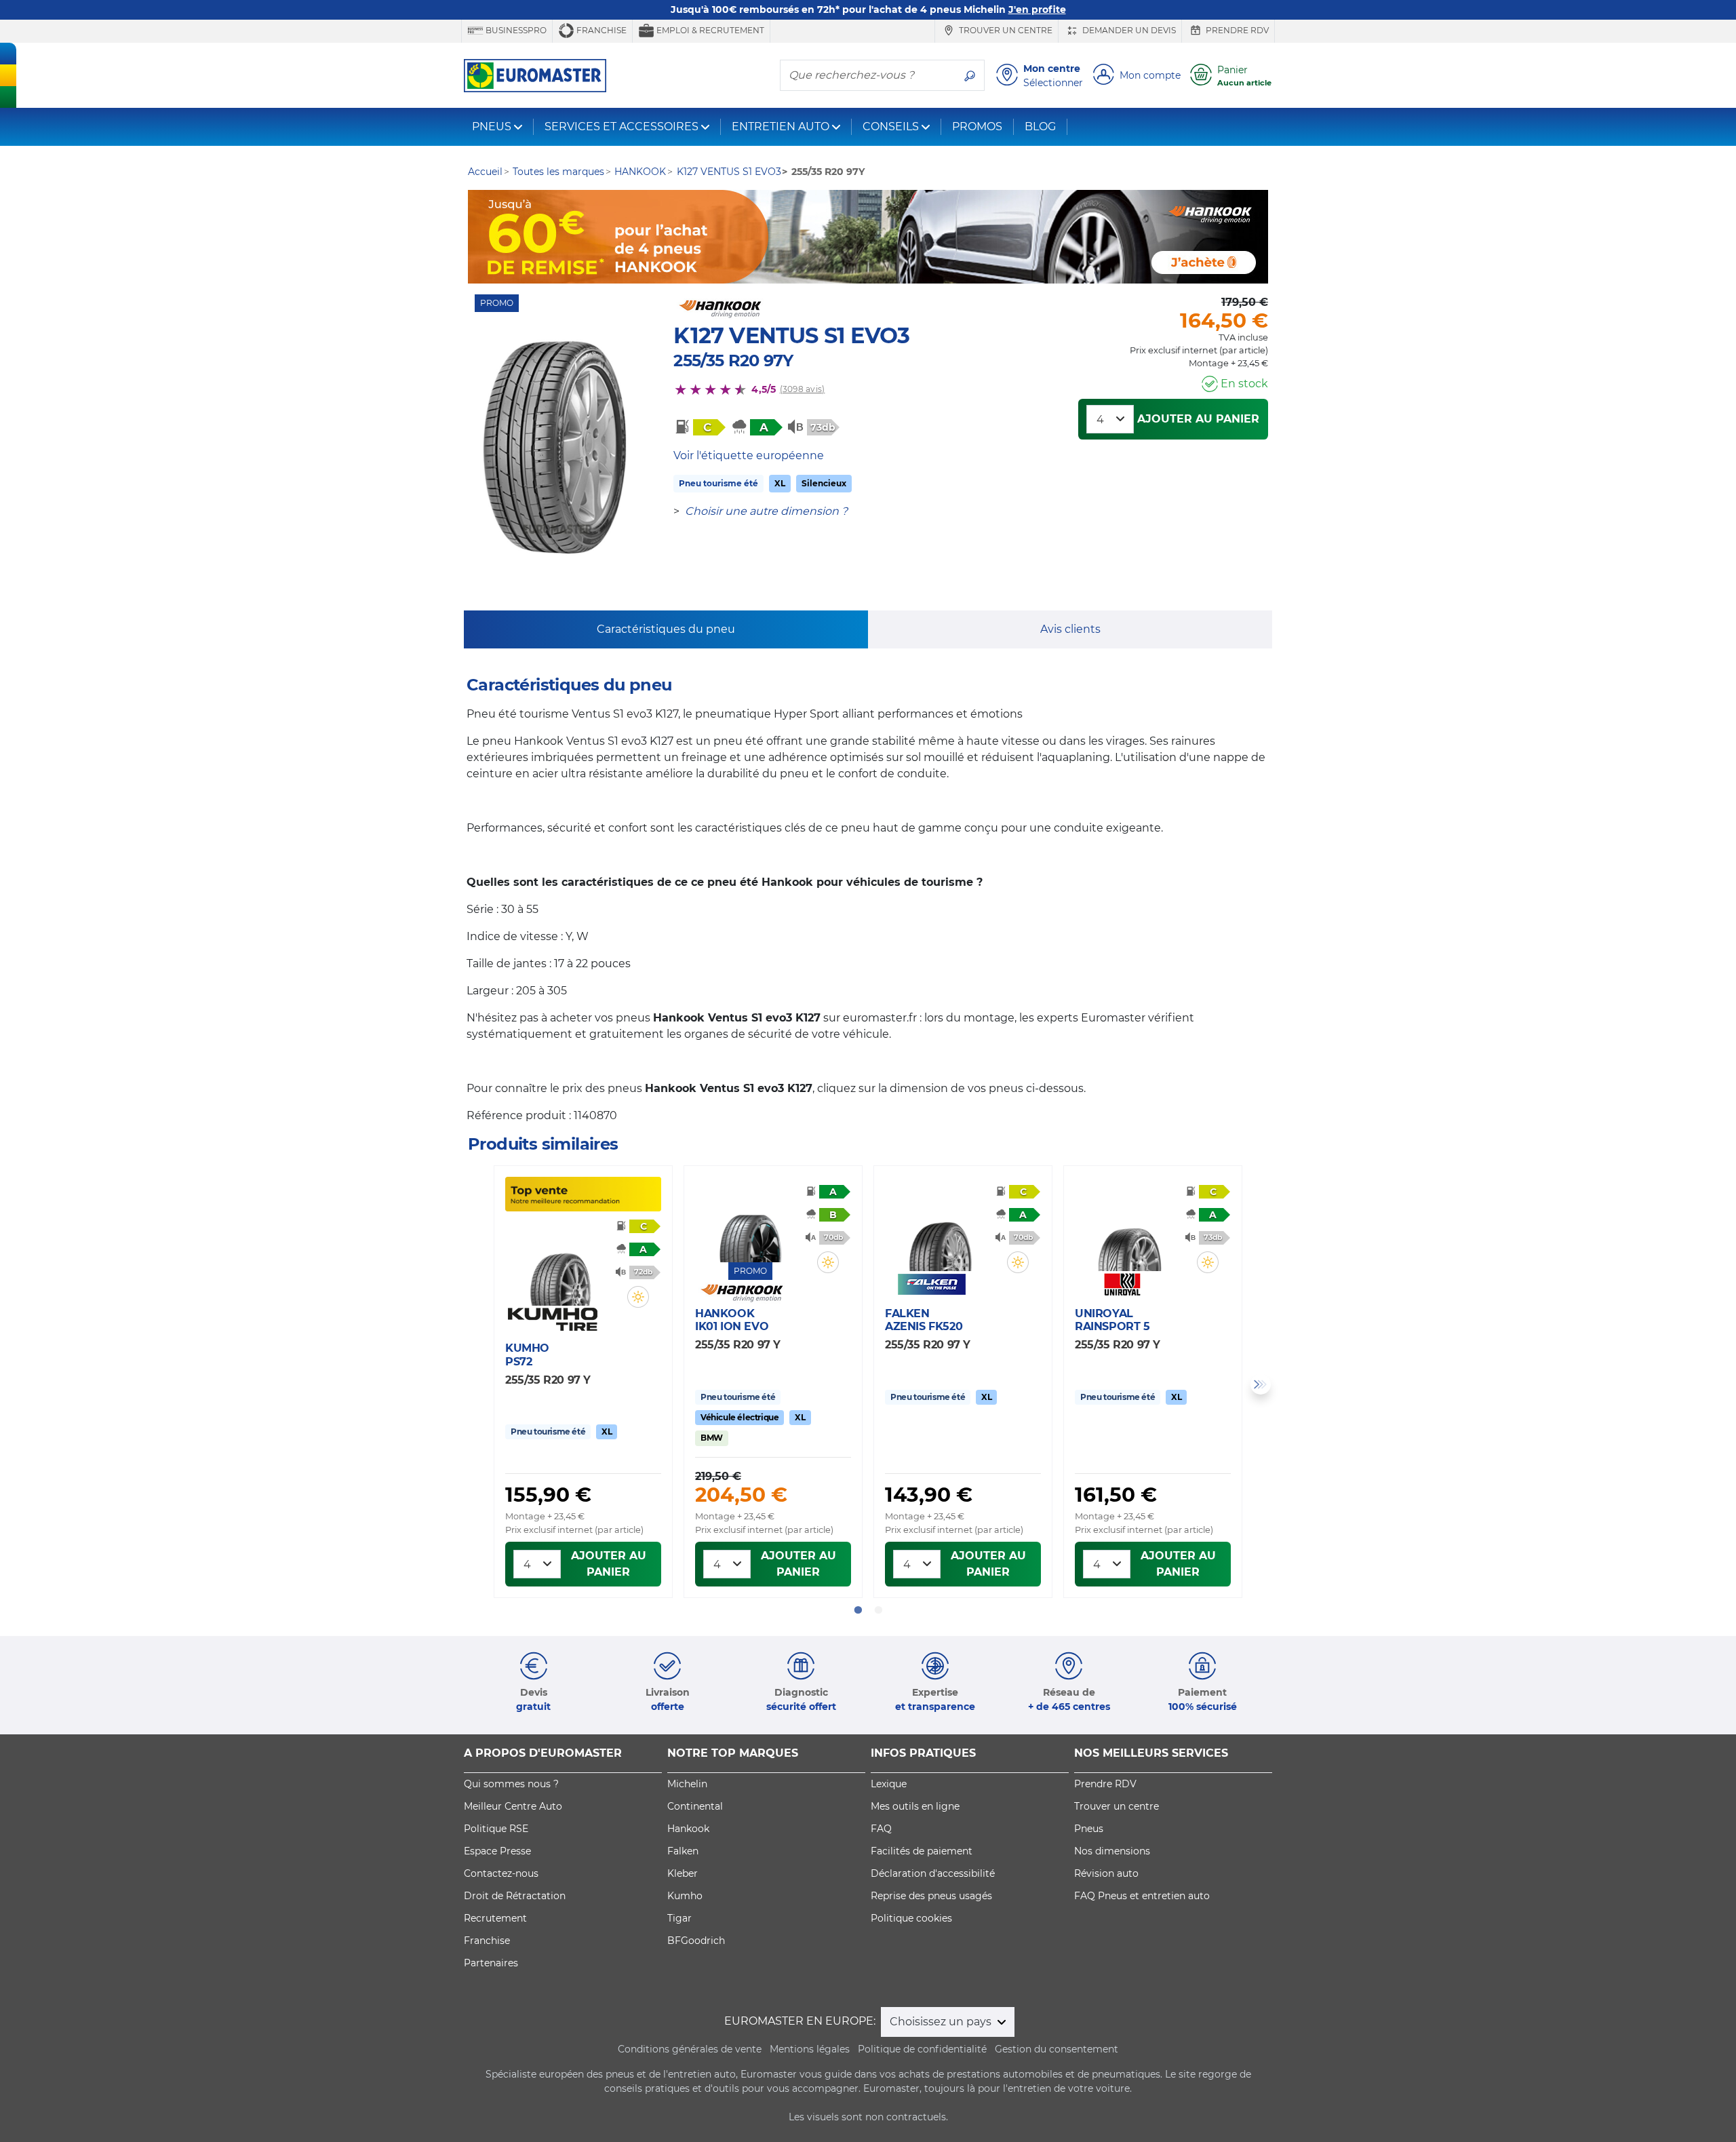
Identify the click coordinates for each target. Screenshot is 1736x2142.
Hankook (688, 1829)
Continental (695, 1806)
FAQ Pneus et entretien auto (1142, 1896)
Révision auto (1106, 1873)
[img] (638, 1297)
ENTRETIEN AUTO (781, 126)
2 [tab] (878, 1610)
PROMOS (977, 126)
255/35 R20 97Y (733, 361)
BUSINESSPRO (515, 30)
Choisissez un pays (942, 2022)
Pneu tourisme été (718, 483)
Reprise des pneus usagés (931, 1896)
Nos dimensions (1112, 1851)
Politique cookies (911, 1918)
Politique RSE (496, 1829)
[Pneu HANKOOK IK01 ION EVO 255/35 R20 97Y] (750, 1222)
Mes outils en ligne (915, 1806)
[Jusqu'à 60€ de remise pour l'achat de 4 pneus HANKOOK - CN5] (868, 237)
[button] (638, 1297)
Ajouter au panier (1198, 419)
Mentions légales (810, 2049)
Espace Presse (497, 1851)
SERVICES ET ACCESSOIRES (622, 126)
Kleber (683, 1873)
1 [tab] (858, 1610)
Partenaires (491, 1963)
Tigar (679, 1918)
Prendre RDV (1236, 30)
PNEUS (492, 126)
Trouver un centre (1005, 30)
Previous (475, 1384)
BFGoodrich (696, 1941)
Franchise (600, 30)
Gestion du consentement (1057, 2049)
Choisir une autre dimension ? (766, 511)
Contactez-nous (501, 1873)
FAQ (881, 1829)
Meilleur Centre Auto (513, 1806)
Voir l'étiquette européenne (749, 455)
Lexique (889, 1784)
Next (1261, 1384)
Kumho (685, 1896)
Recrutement (495, 1918)
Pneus (1089, 1829)
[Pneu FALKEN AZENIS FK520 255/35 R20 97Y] (940, 1231)
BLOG (1040, 126)
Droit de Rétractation (515, 1896)
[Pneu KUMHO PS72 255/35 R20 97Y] (560, 1266)
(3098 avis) (803, 389)
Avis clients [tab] (1070, 629)
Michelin (687, 1784)
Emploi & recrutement (709, 30)
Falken (683, 1851)
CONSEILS (891, 126)
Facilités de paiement (922, 1851)
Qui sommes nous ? (511, 1784)
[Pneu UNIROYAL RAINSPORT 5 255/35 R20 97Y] (1130, 1231)
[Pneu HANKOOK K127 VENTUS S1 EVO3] (555, 448)
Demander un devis (1128, 30)
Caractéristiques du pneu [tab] (666, 629)
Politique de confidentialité (922, 2049)
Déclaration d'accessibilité (933, 1873)
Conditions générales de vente (690, 2049)
